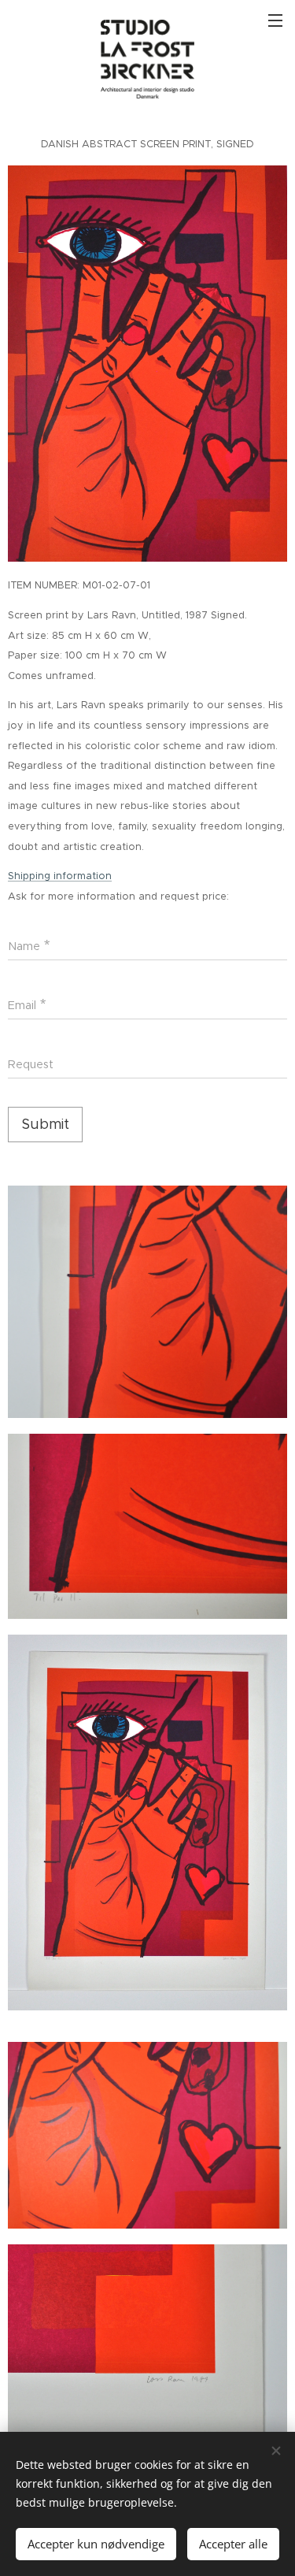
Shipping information (60, 876)
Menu (275, 20)
